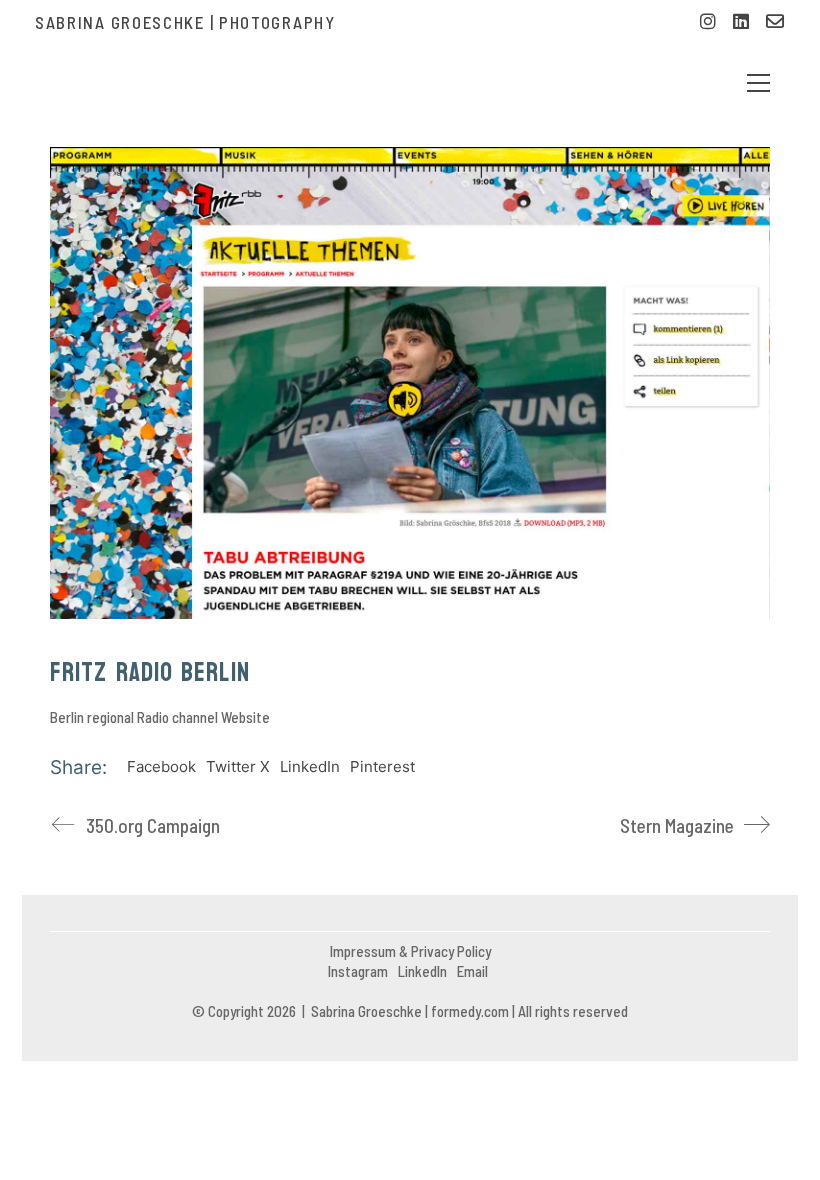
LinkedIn (310, 766)
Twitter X (238, 766)
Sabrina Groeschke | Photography (185, 22)
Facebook (161, 766)
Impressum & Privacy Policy (410, 951)
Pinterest (382, 766)
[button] (758, 83)
